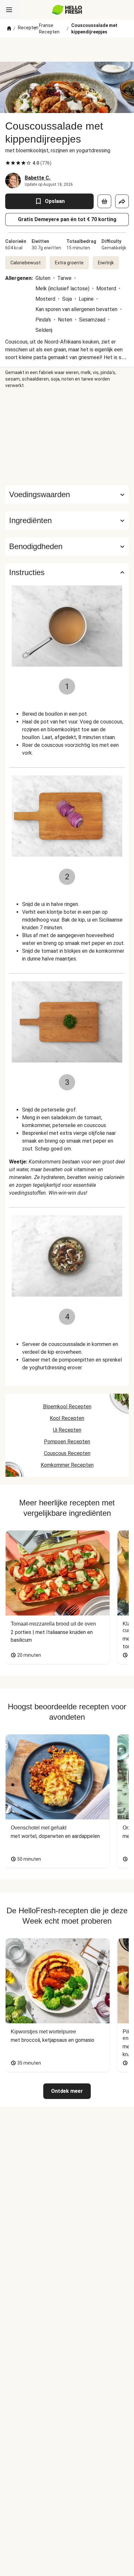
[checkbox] (8, 163)
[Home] (9, 29)
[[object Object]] (104, 201)
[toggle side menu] (9, 10)
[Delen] (122, 201)
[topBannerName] (67, 50)
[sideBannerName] (67, 437)
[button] (67, 521)
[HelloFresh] (67, 10)
